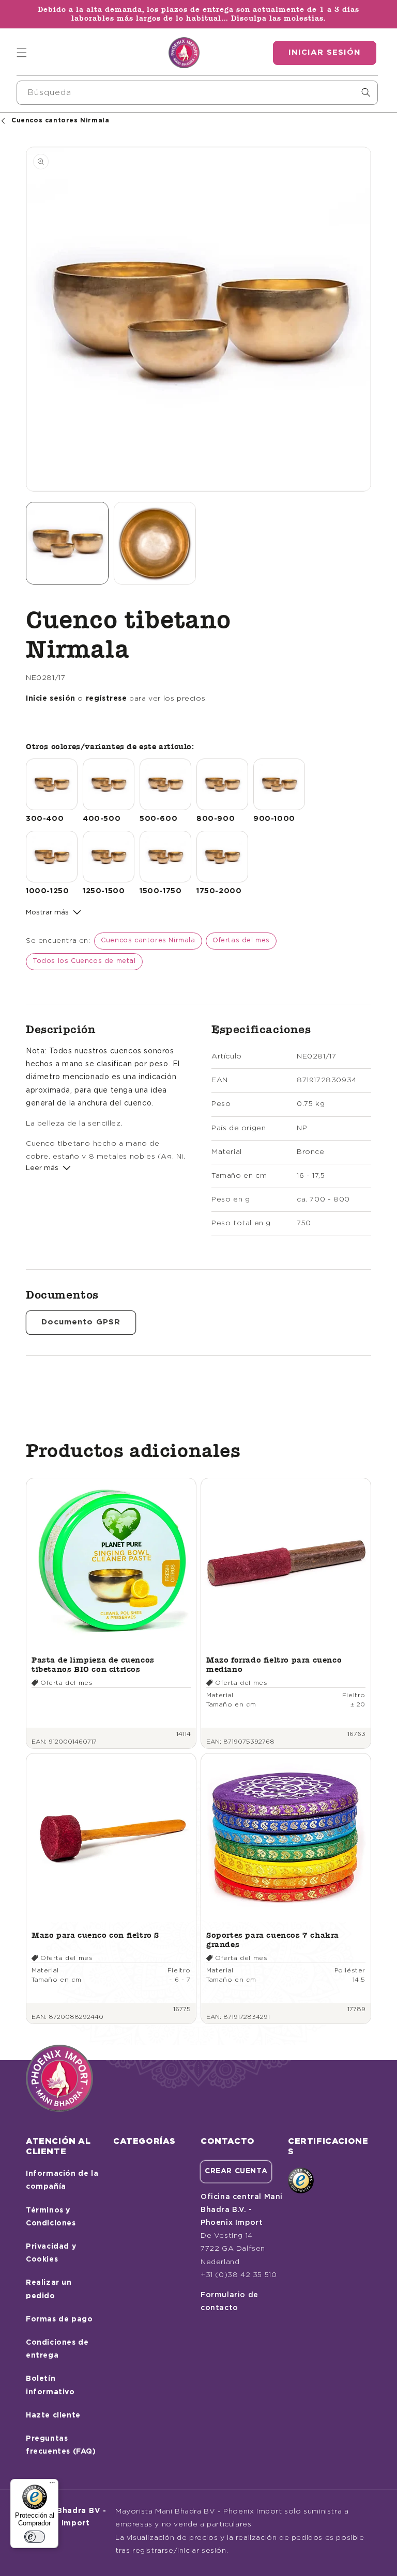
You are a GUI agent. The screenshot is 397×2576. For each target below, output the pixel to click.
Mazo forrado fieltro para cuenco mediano (274, 1664)
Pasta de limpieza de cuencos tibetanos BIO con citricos (93, 1664)
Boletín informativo (50, 2385)
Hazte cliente (53, 2415)
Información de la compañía (62, 2180)
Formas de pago (59, 2319)
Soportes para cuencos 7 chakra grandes (273, 1940)
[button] (22, 53)
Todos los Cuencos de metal (84, 961)
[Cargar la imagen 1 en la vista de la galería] (67, 543)
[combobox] (197, 93)
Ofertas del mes (241, 941)
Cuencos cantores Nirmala (148, 941)
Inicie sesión (51, 699)
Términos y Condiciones (51, 2217)
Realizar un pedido (49, 2289)
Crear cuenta (236, 2171)
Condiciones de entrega (57, 2349)
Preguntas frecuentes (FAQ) (61, 2445)
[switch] (35, 2537)
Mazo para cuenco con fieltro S (95, 1935)
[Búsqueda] (366, 92)
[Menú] (52, 2485)
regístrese (106, 699)
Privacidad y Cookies (51, 2253)
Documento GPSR (81, 1322)
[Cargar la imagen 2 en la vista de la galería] (155, 543)
